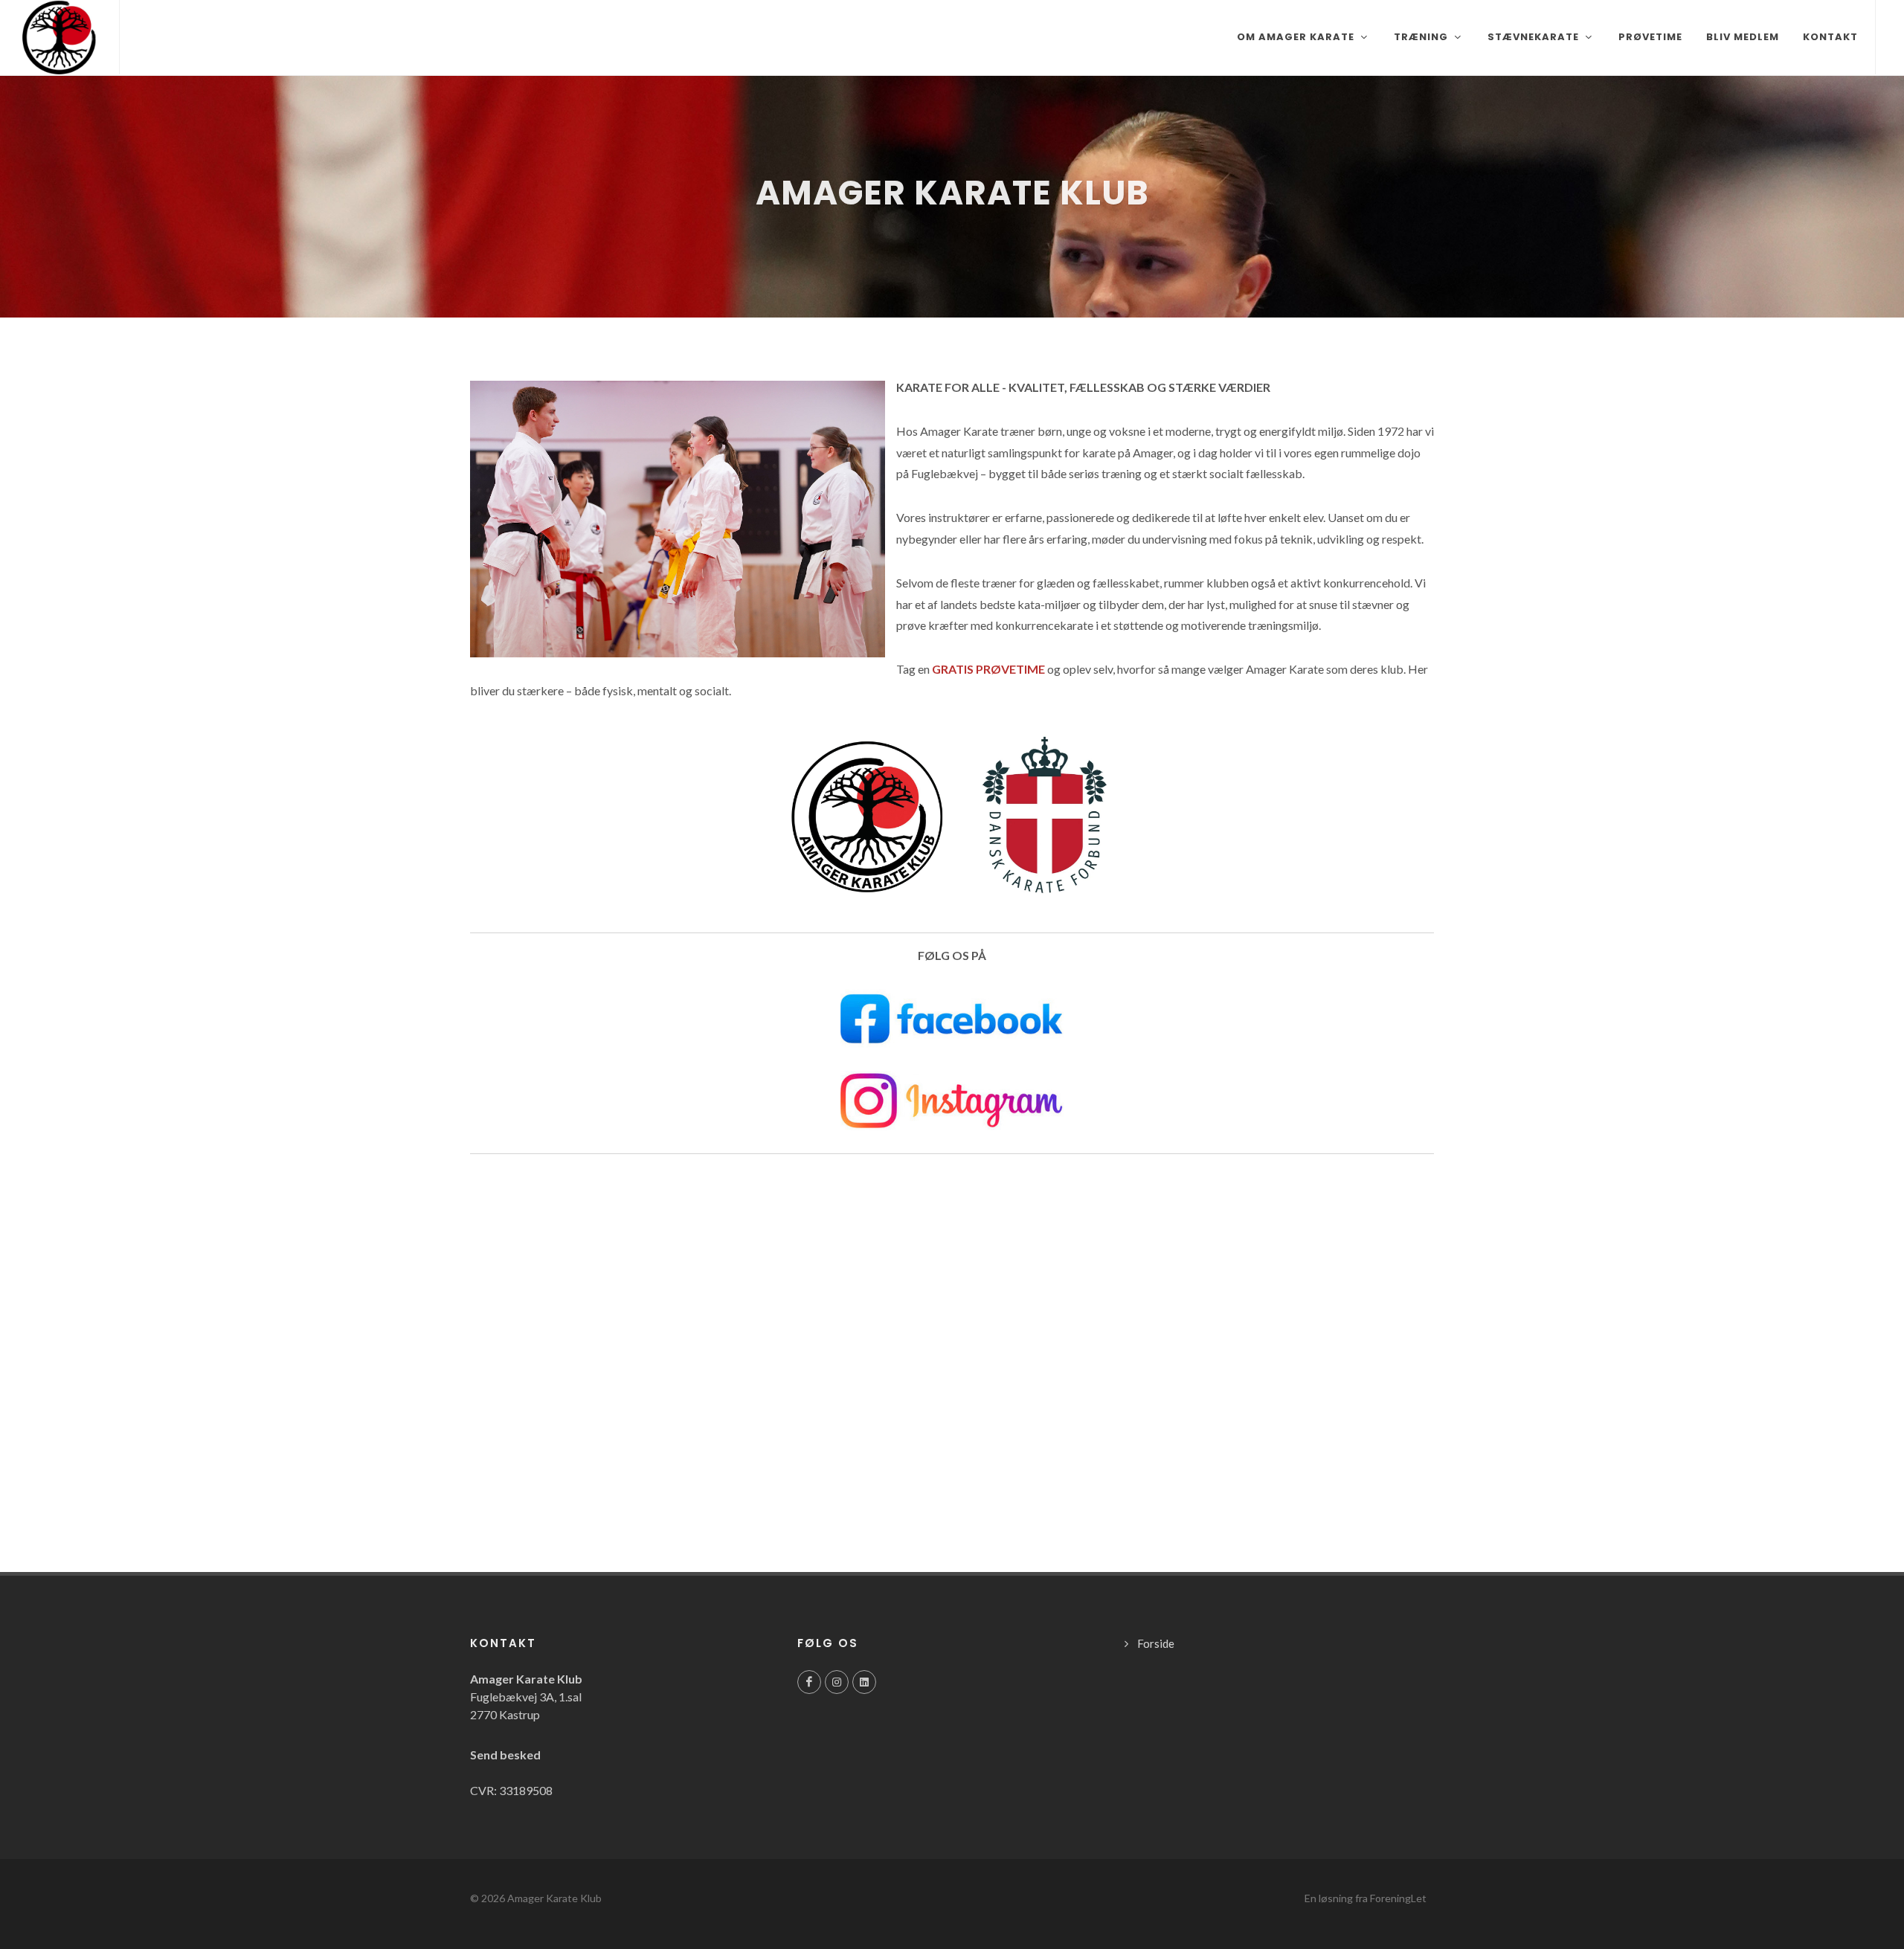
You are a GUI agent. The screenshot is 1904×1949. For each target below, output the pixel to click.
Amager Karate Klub (554, 1898)
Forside (1156, 1643)
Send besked (505, 1755)
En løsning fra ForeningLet (1366, 1898)
